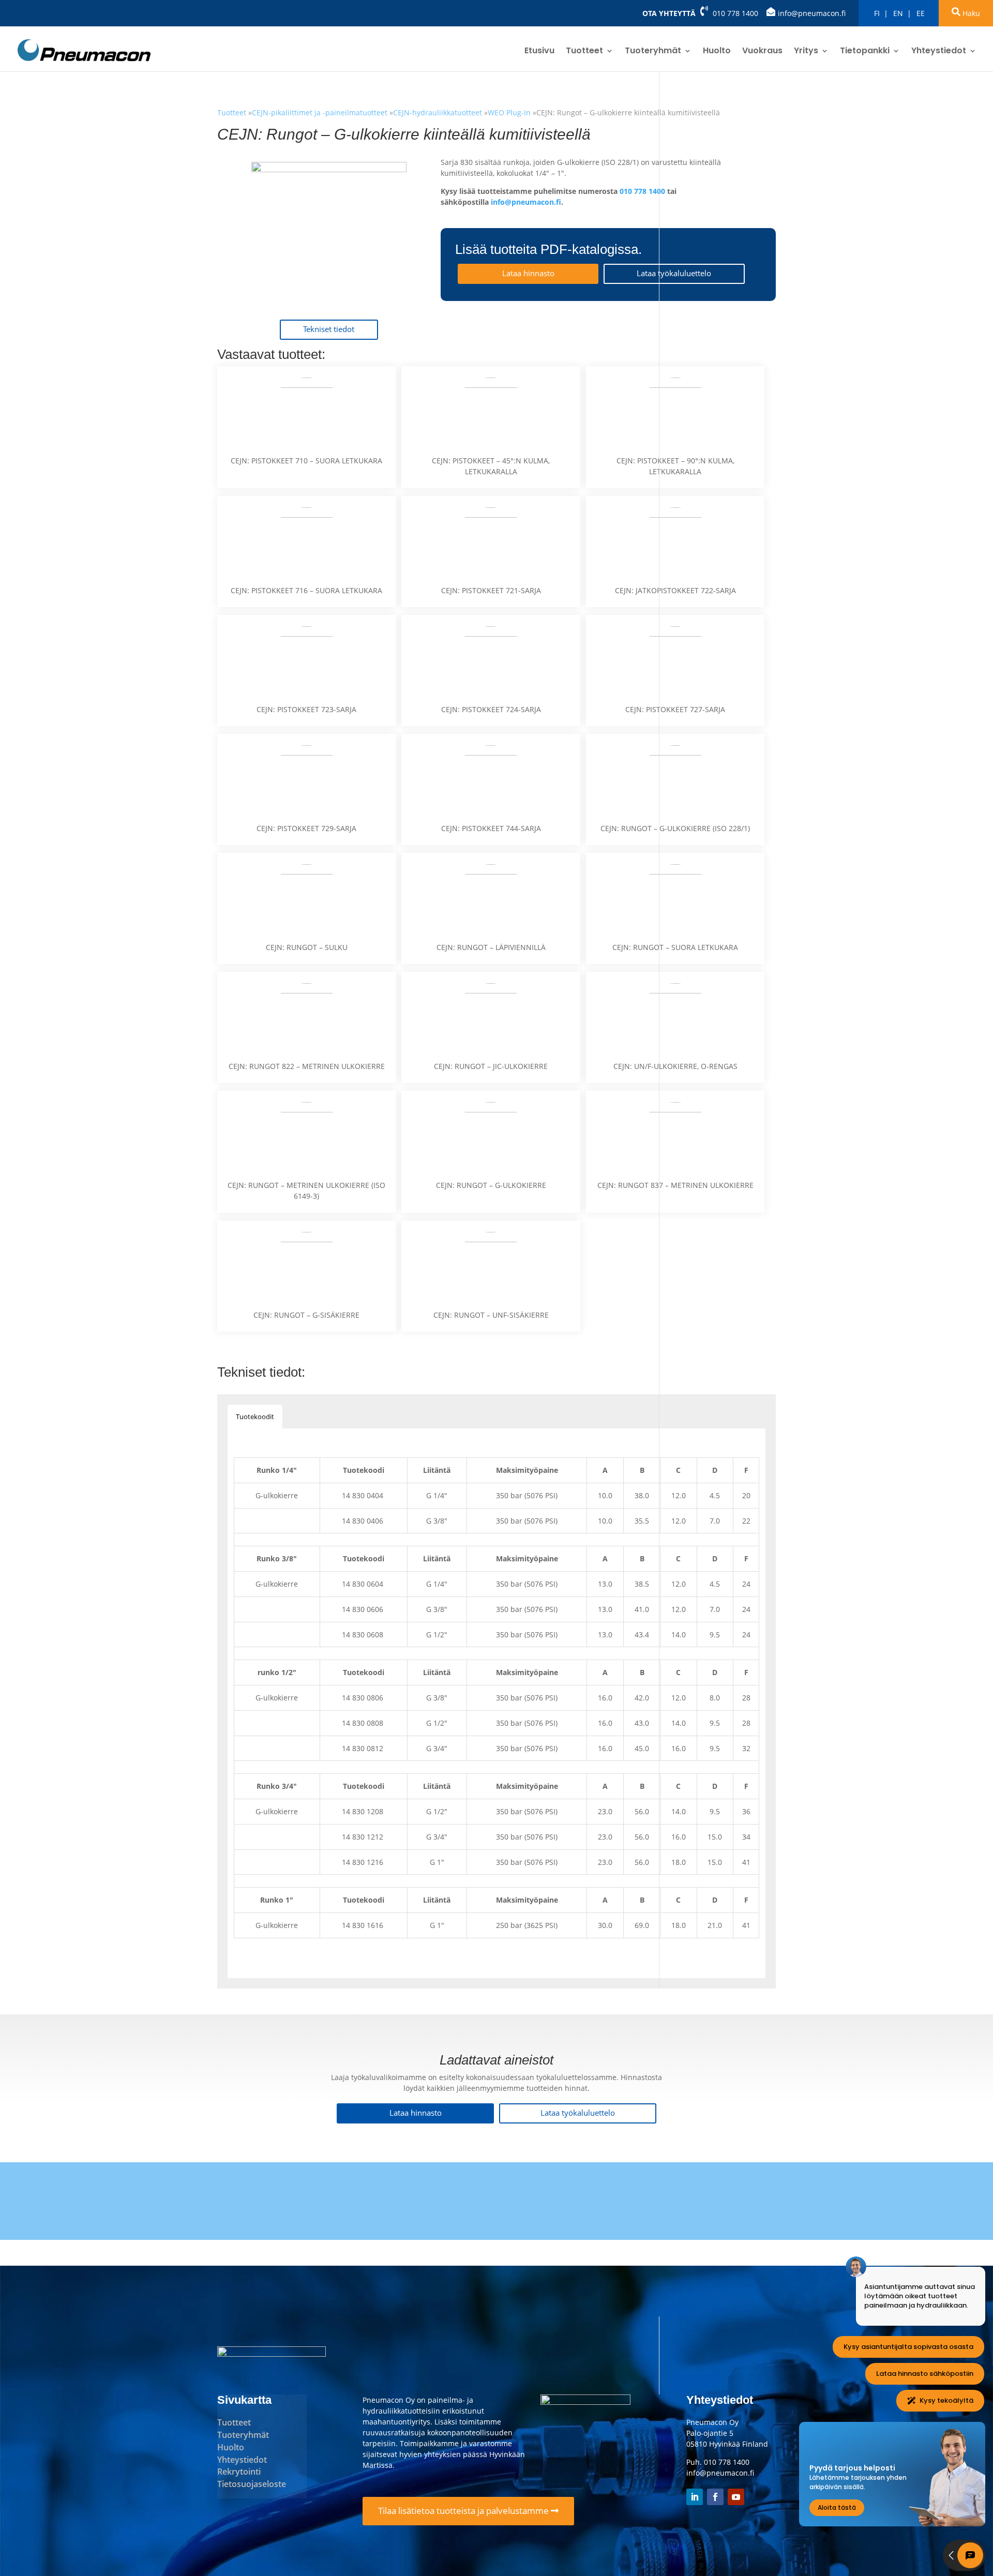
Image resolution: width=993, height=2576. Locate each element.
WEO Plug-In (509, 112)
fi (877, 13)
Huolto (717, 52)
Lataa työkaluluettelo (674, 273)
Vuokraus (762, 52)
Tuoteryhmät (653, 52)
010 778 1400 (735, 13)
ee (921, 13)
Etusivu (539, 52)
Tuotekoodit (255, 1417)
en (898, 13)
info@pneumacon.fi (812, 13)
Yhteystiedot (939, 52)
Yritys (806, 52)
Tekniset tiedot (329, 329)
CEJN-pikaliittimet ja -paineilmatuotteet (321, 112)
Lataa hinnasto (528, 273)
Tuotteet (584, 52)
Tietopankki (865, 52)
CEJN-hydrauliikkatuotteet (438, 112)
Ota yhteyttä (669, 13)
